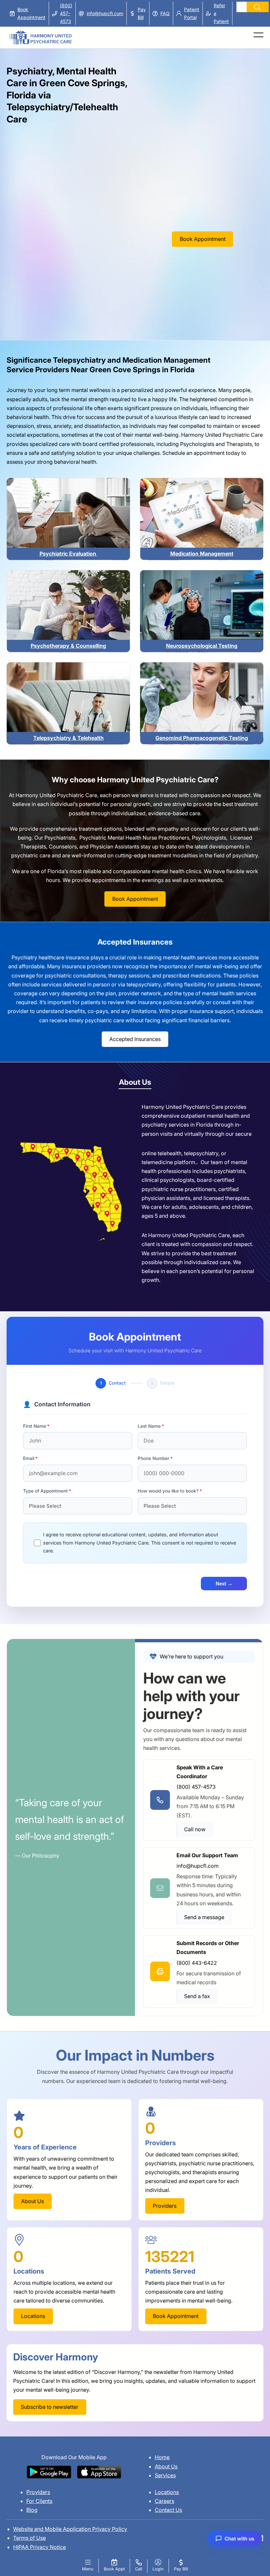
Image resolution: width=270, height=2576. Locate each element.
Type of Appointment (45, 1491)
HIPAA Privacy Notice (40, 2547)
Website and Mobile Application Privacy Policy (70, 2529)
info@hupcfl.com (105, 13)
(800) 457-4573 (66, 13)
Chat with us (239, 2539)
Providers (38, 2492)
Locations (167, 2492)
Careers (164, 2501)
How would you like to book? (168, 1491)
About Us (166, 2466)
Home (162, 2457)
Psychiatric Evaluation (68, 554)
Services (165, 2475)
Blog (32, 2510)
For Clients (39, 2501)
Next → (224, 1584)
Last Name (149, 1426)
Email (29, 1458)
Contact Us (168, 2510)
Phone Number (153, 1458)
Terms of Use (29, 2538)
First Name (35, 1426)
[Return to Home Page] (40, 34)
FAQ (165, 13)
